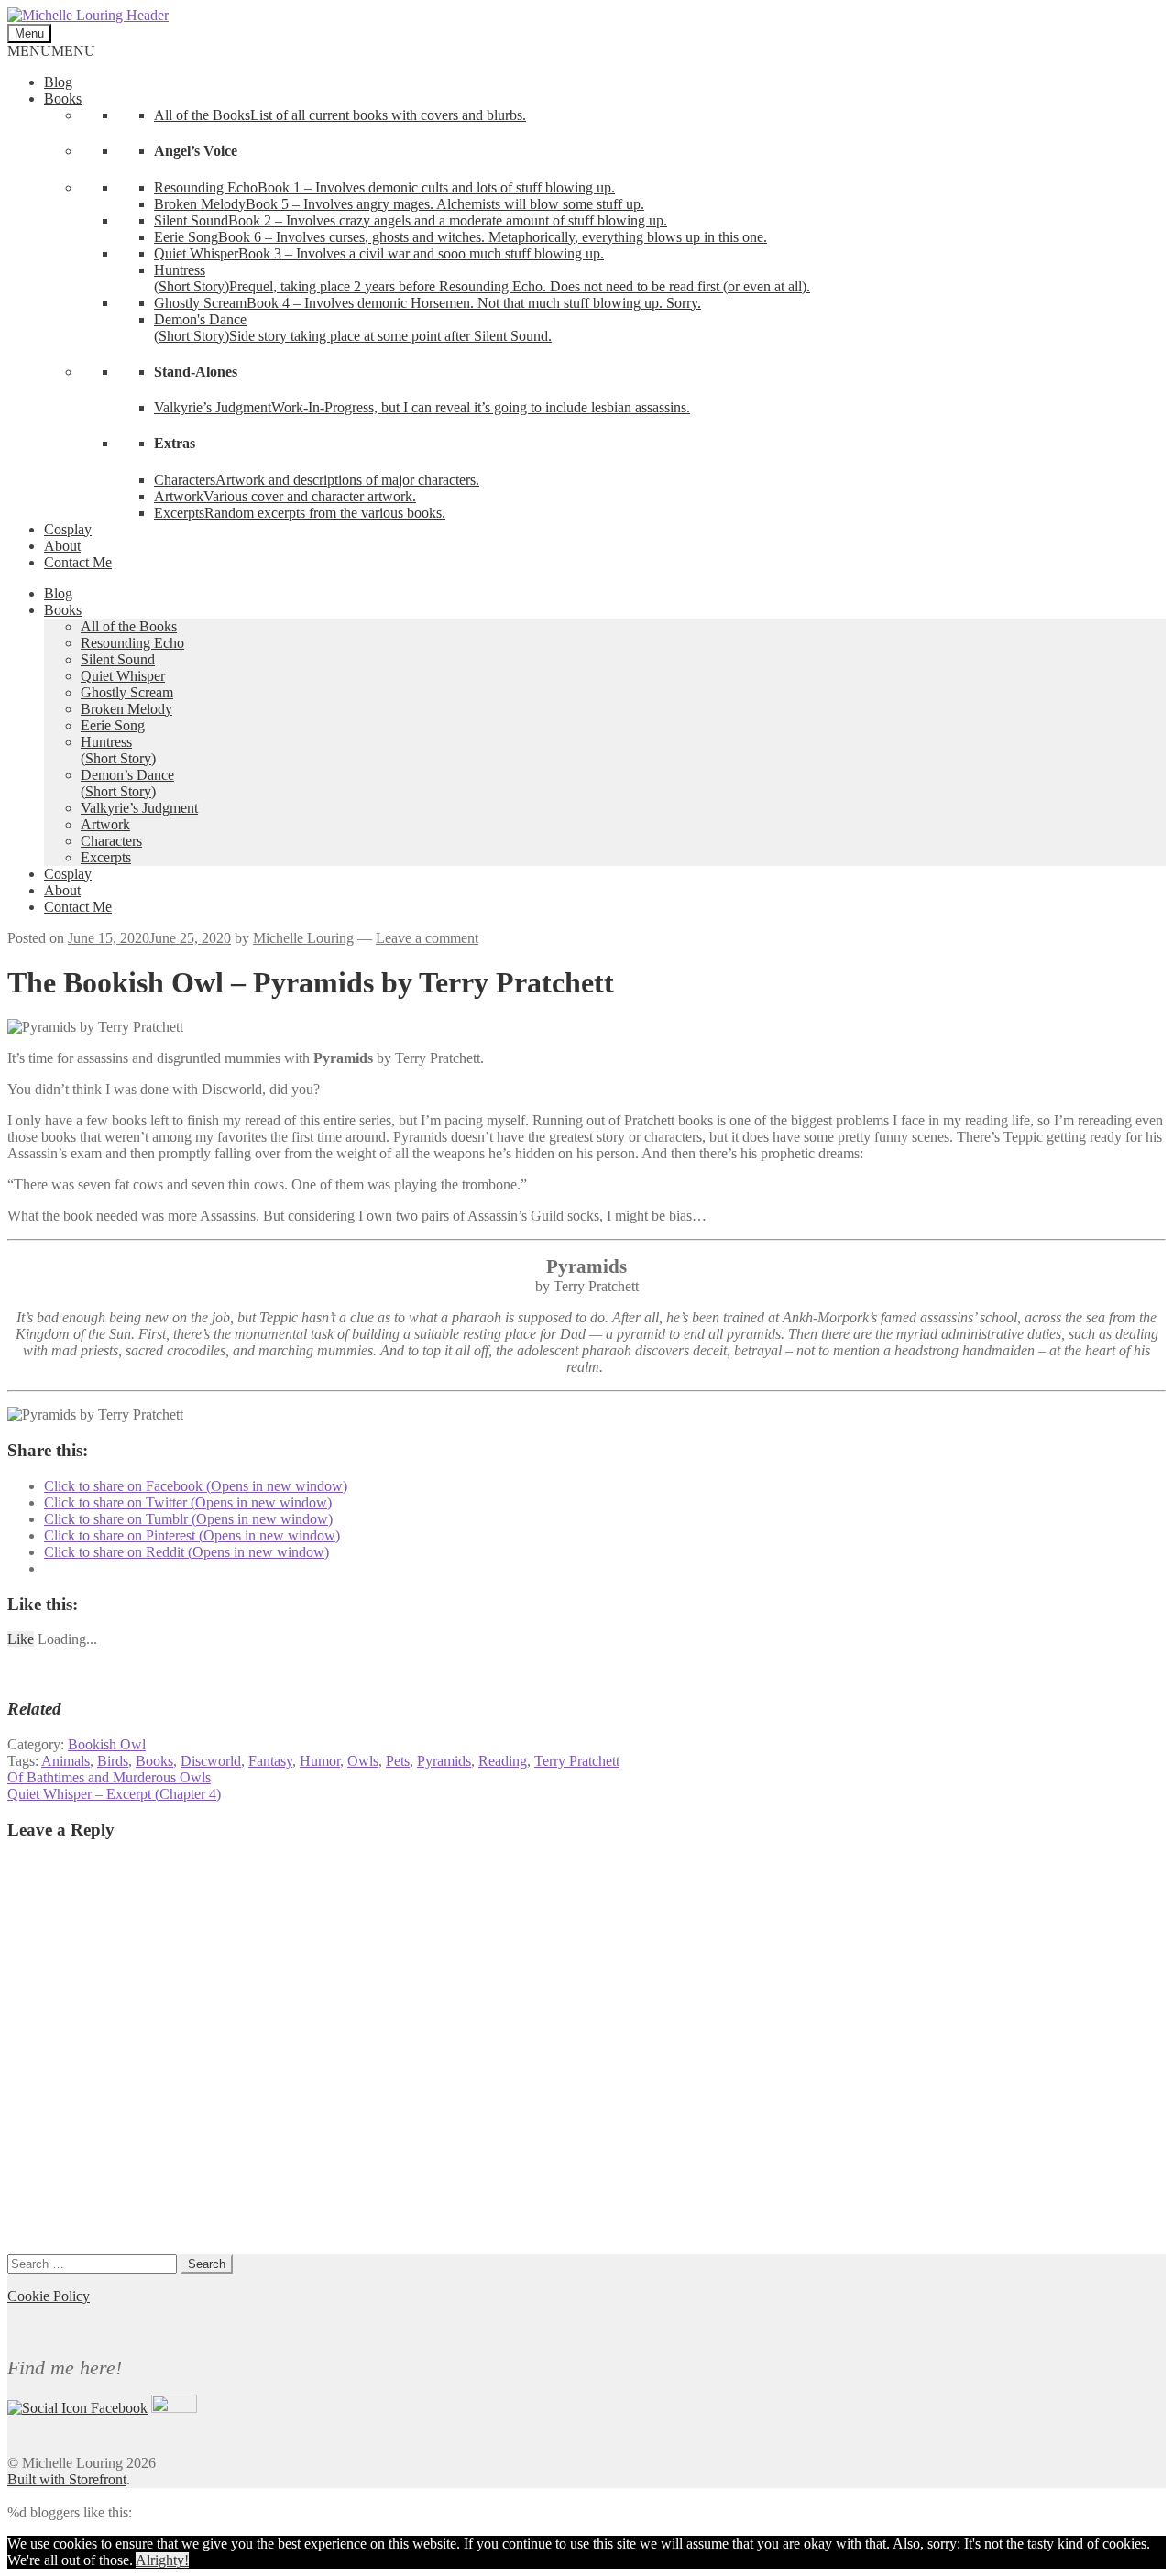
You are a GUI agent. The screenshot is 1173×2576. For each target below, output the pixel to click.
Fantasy (270, 1761)
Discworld (211, 1761)
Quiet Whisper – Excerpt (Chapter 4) (114, 1794)
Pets (398, 1761)
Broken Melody (126, 709)
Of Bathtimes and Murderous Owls (109, 1777)
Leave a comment (427, 938)
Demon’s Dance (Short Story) (127, 783)
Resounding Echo (132, 643)
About (62, 546)
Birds (113, 1761)
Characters (111, 841)
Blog (58, 82)
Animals (66, 1761)
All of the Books (129, 626)
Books (63, 99)
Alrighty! (162, 2560)
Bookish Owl (107, 1744)
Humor (320, 1761)
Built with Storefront (67, 2479)
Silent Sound (118, 659)
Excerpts (106, 857)
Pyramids (444, 1761)
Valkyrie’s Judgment (139, 808)
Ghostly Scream (127, 692)
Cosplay (68, 529)
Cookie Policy (49, 2296)
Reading (503, 1761)
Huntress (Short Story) (118, 750)
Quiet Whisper (123, 676)
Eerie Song (113, 725)
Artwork (105, 824)
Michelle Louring (303, 938)
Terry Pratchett (577, 1761)
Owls (363, 1761)
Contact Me (78, 562)
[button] (51, 51)
